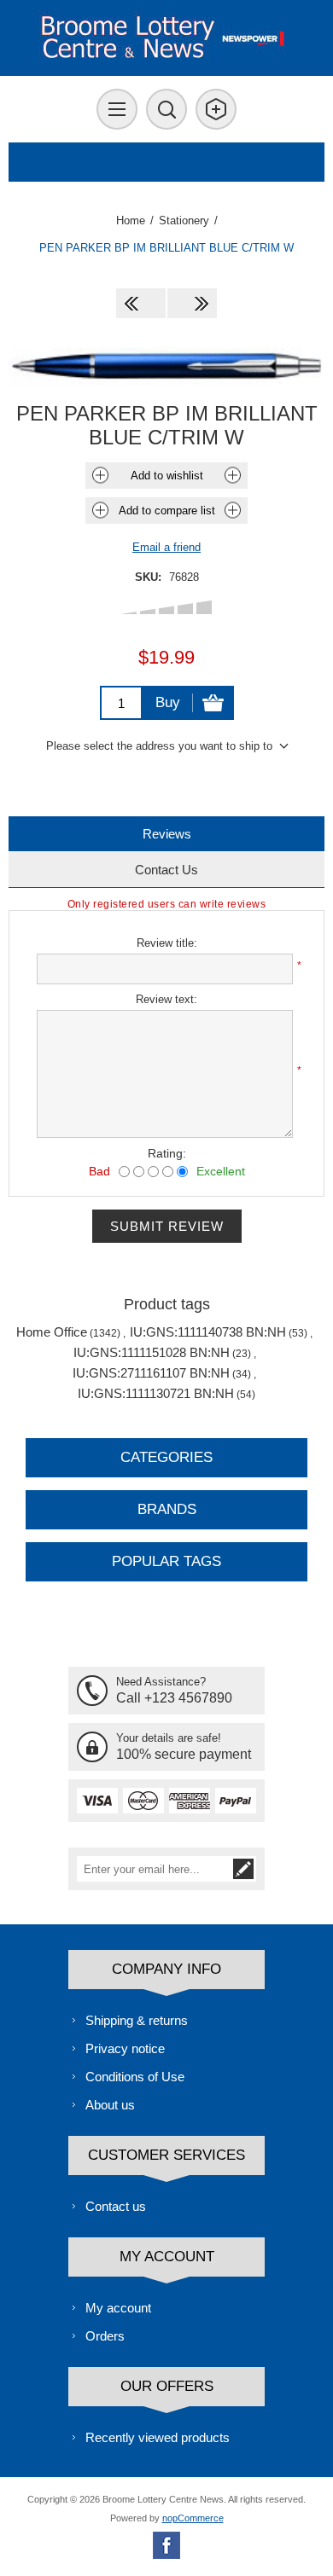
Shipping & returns (137, 2020)
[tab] (167, 834)
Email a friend (166, 547)
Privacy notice (125, 2048)
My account (118, 2308)
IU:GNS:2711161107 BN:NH (151, 1373)
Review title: (167, 943)
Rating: (167, 1153)
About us (110, 2105)
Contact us (116, 2206)
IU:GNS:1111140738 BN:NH (208, 1332)
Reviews (167, 834)
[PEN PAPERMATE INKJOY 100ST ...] (141, 303)
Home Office (52, 1332)
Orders (105, 2336)
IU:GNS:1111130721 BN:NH (156, 1393)
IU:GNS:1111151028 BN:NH (152, 1352)
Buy (168, 702)
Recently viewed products (158, 2437)
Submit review (167, 1226)
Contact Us (166, 870)
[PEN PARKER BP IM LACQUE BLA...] (192, 303)
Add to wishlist (167, 476)
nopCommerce (193, 2518)
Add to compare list (167, 511)
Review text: (166, 999)
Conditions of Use (135, 2077)
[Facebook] (166, 2545)
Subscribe (243, 1869)
